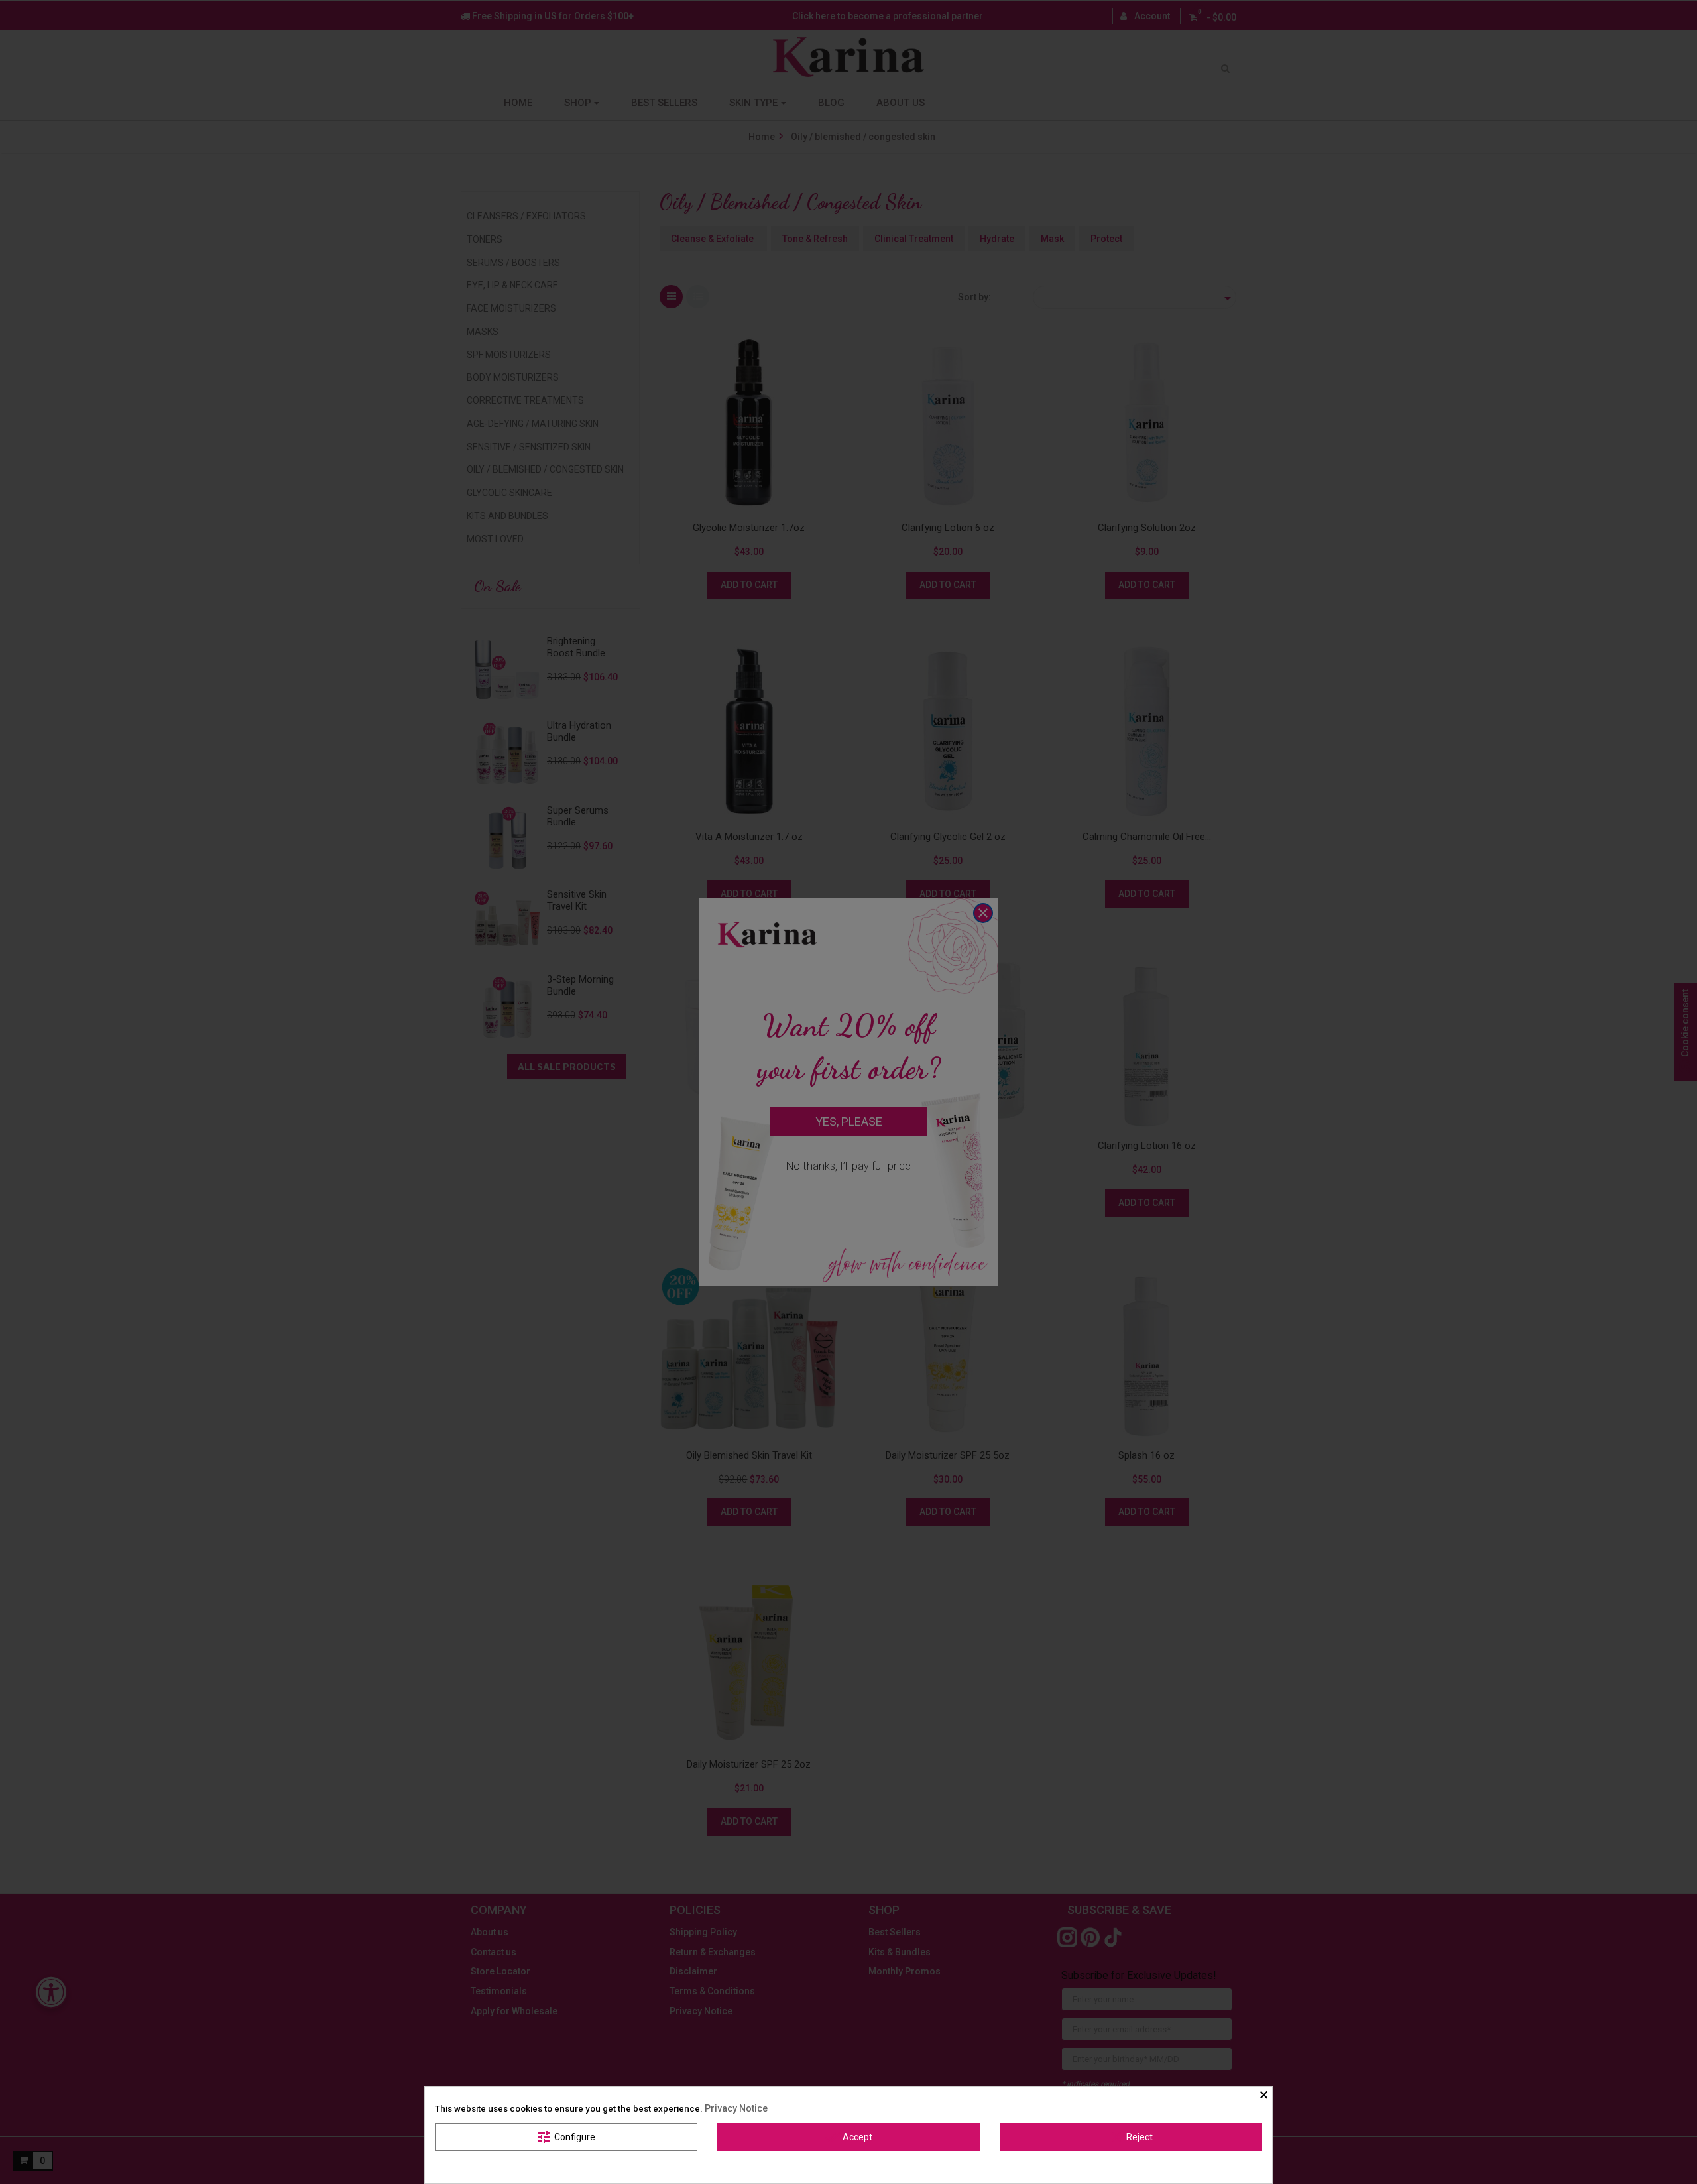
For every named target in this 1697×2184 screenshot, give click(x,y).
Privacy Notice (736, 2108)
